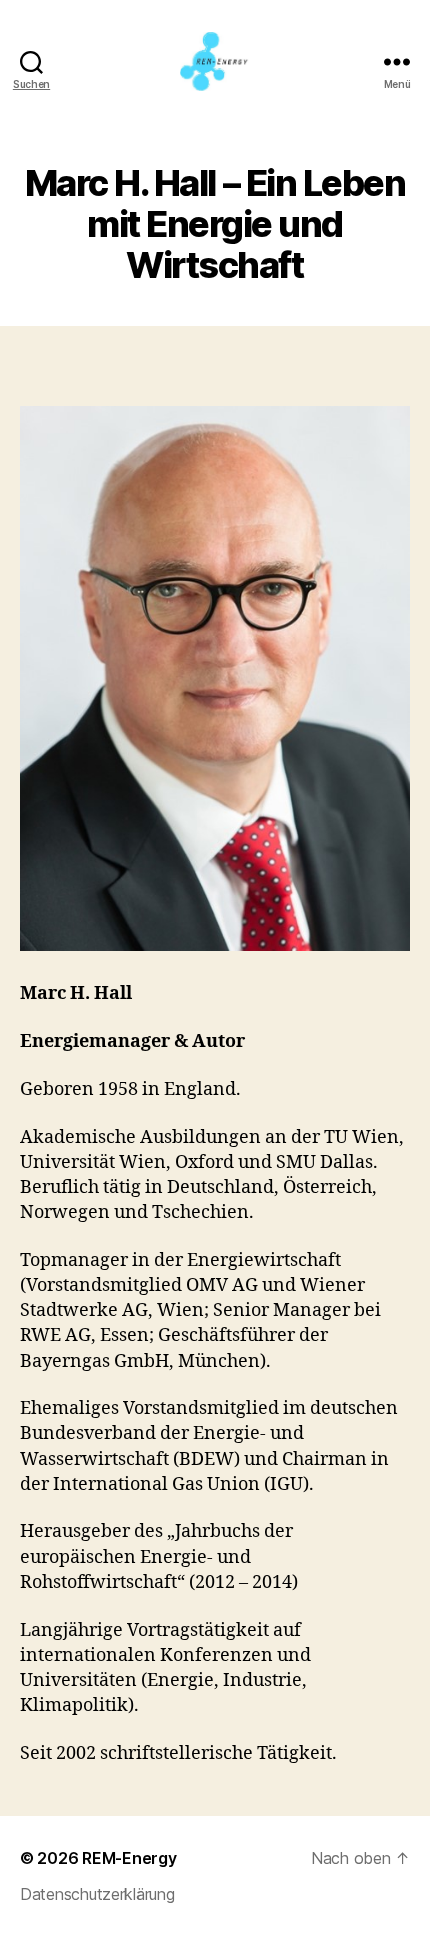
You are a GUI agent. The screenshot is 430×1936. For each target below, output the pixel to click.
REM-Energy (129, 1858)
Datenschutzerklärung (97, 1894)
